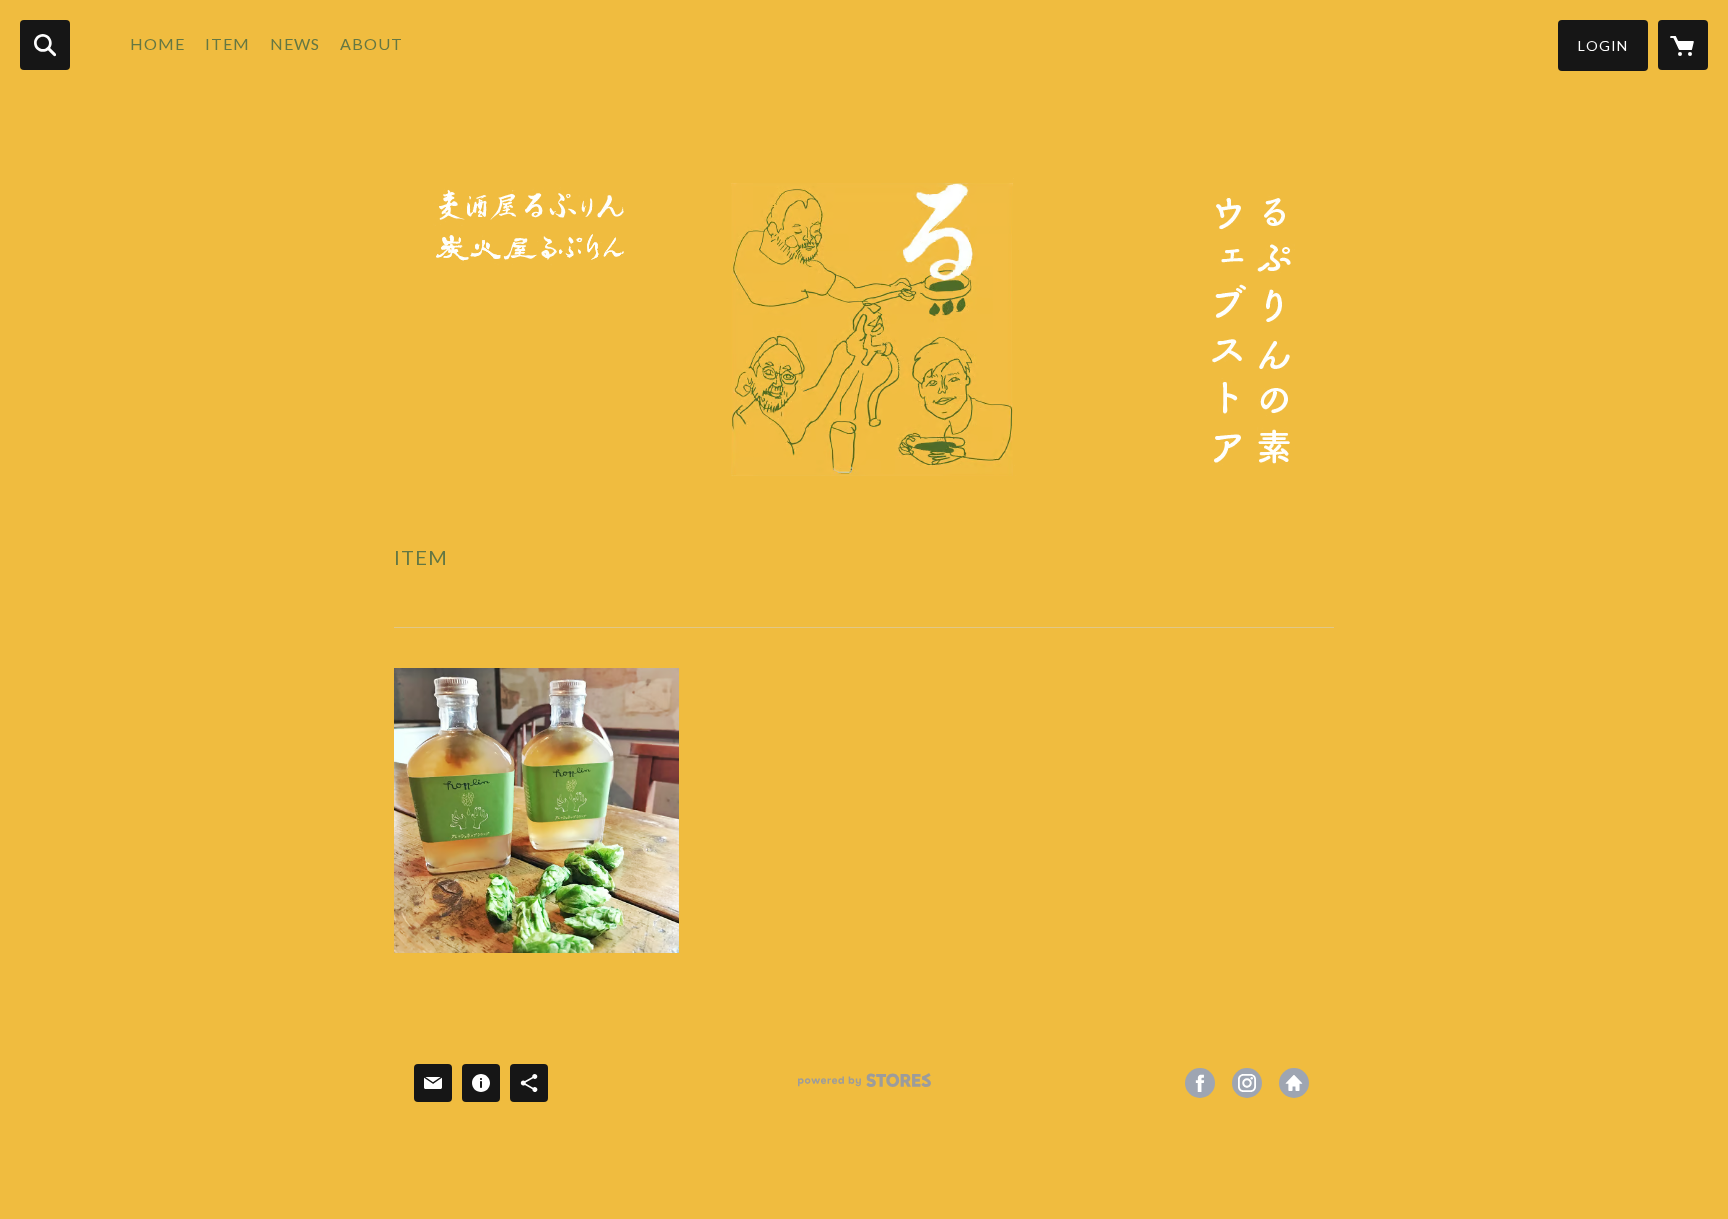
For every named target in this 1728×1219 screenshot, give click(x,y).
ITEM (227, 43)
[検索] (45, 45)
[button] (1603, 45)
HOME (157, 43)
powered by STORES (864, 1087)
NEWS (295, 43)
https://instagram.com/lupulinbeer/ (1247, 1083)
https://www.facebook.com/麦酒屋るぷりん (1200, 1083)
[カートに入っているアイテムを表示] (1683, 45)
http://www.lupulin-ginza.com (1294, 1083)
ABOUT (371, 43)
